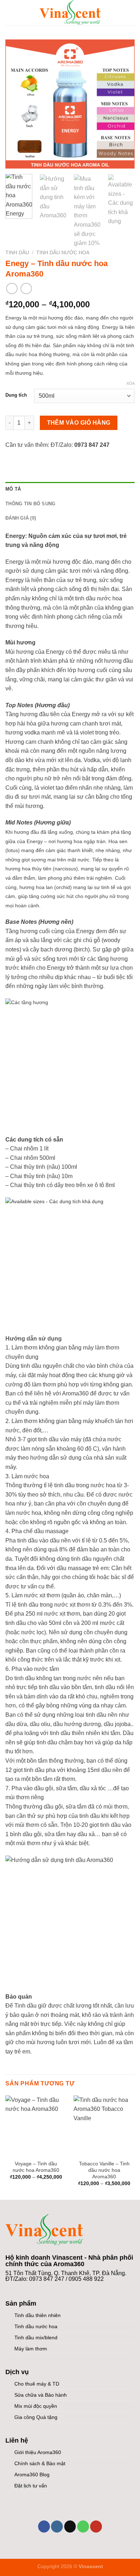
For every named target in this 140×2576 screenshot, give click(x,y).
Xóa (130, 383)
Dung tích (16, 395)
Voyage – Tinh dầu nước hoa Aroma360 (36, 2167)
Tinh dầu (17, 253)
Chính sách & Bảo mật (40, 2463)
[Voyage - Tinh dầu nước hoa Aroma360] (36, 2126)
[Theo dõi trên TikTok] (70, 2527)
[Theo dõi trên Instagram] (57, 2527)
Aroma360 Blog (32, 2475)
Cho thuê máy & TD (37, 2384)
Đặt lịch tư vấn (31, 2486)
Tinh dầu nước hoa (63, 253)
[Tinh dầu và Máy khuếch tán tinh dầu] (70, 13)
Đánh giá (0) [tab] (21, 518)
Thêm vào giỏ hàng (79, 423)
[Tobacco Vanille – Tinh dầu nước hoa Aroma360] (104, 2126)
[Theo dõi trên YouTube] (96, 2527)
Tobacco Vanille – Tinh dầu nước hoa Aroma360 (104, 2170)
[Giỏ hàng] (131, 13)
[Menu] (10, 12)
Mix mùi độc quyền (36, 2406)
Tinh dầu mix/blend (36, 2338)
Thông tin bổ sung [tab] (30, 504)
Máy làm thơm (31, 2349)
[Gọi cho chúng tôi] (83, 2527)
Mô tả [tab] (13, 489)
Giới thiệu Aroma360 (38, 2452)
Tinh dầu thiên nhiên (38, 2315)
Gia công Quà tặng (36, 2417)
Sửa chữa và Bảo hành (41, 2395)
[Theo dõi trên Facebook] (44, 2527)
